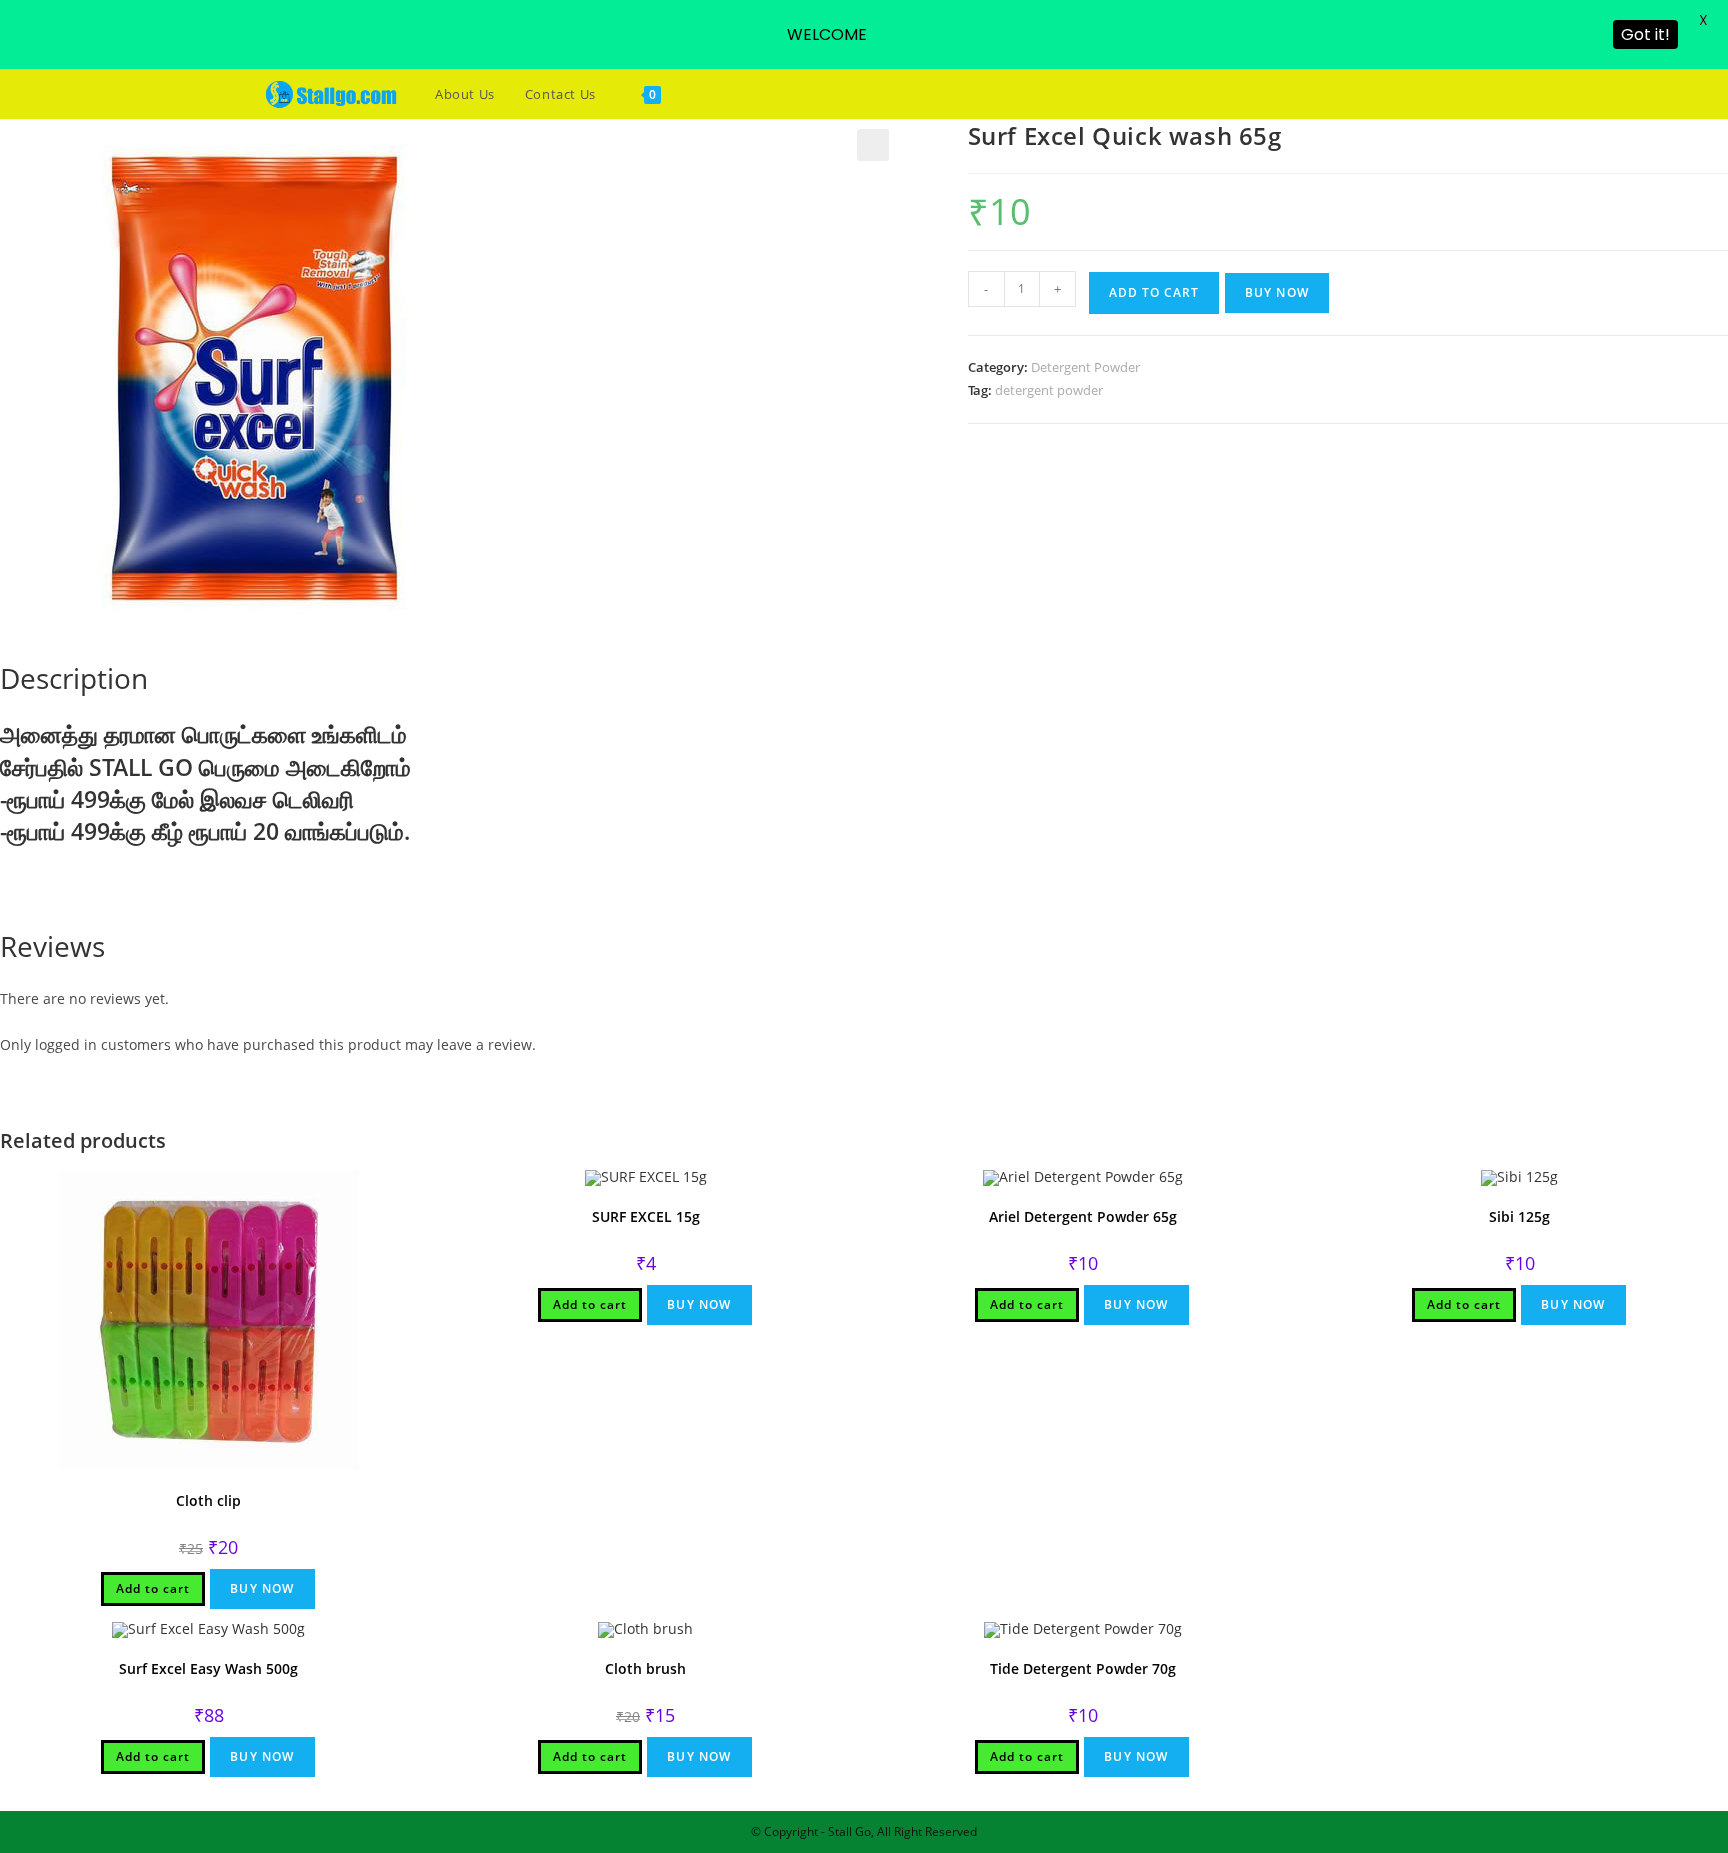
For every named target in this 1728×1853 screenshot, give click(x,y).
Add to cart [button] (153, 1588)
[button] (873, 145)
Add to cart (1154, 292)
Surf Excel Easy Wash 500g (208, 1668)
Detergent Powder (1085, 367)
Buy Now (1277, 292)
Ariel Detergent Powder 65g (1083, 1216)
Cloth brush (645, 1668)
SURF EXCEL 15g (646, 1216)
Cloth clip (208, 1500)
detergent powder (1049, 390)
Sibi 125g (1519, 1216)
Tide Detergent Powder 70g (1083, 1668)
